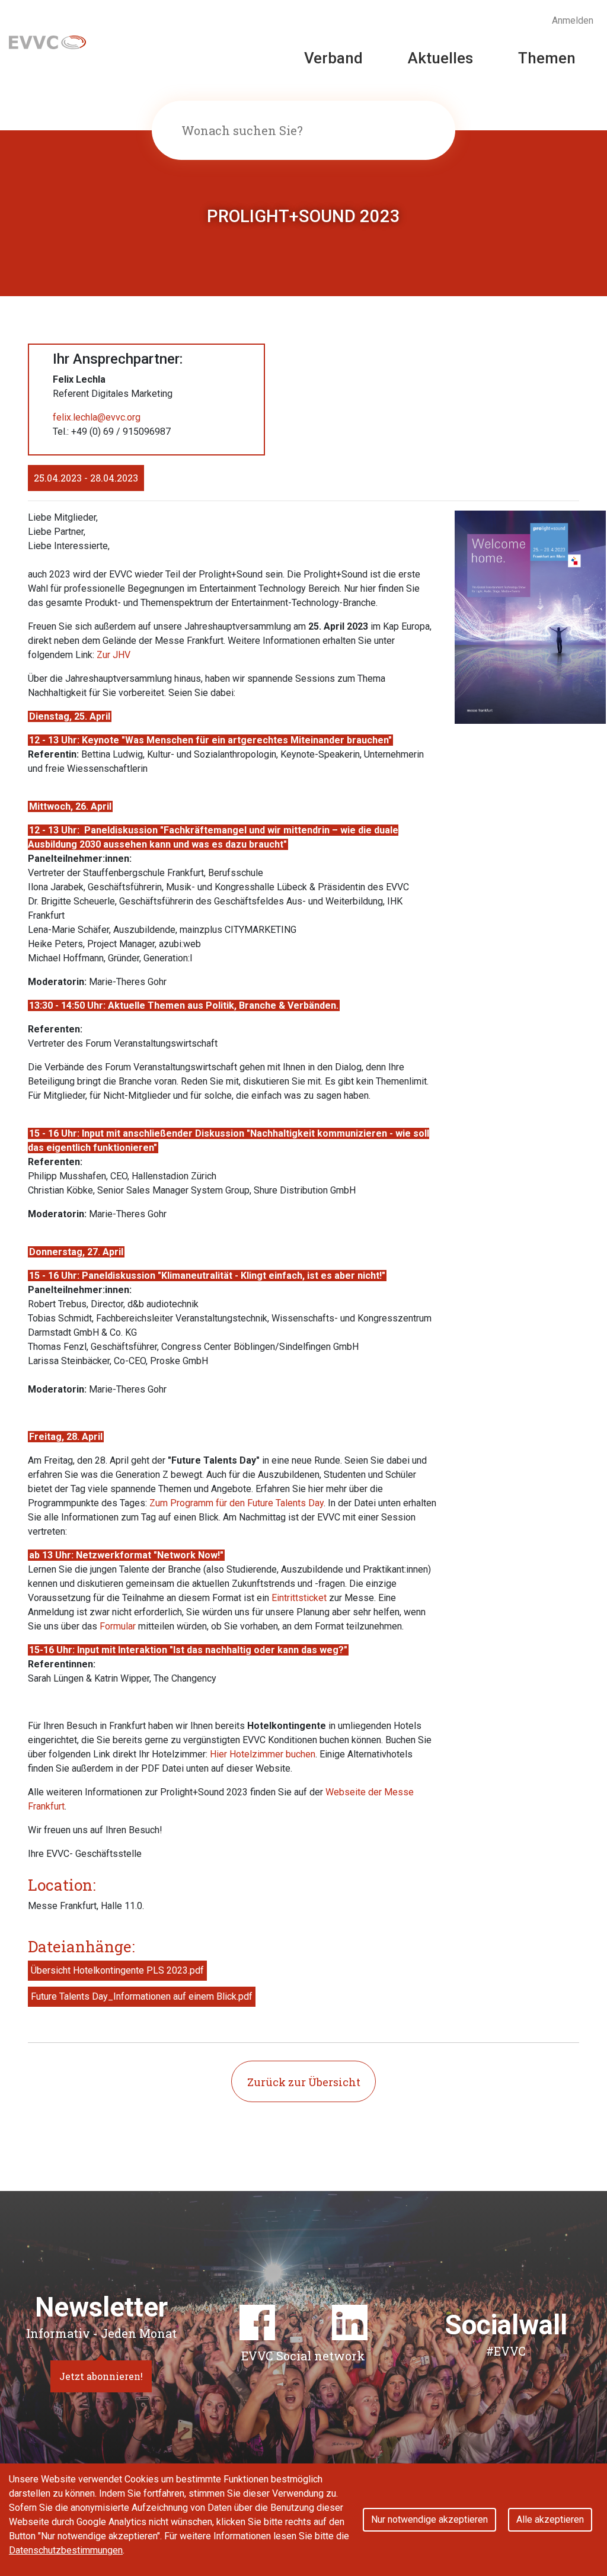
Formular (118, 1626)
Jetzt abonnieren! (101, 2376)
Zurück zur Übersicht (304, 2082)
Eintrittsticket (299, 1598)
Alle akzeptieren (550, 2519)
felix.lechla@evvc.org (97, 417)
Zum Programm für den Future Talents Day (237, 1503)
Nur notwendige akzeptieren (429, 2519)
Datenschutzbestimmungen (66, 2550)
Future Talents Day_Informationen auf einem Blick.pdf (142, 1996)
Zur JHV (114, 655)
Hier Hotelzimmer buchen (263, 1754)
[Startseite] (47, 41)
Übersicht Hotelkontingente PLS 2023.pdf (117, 1970)
